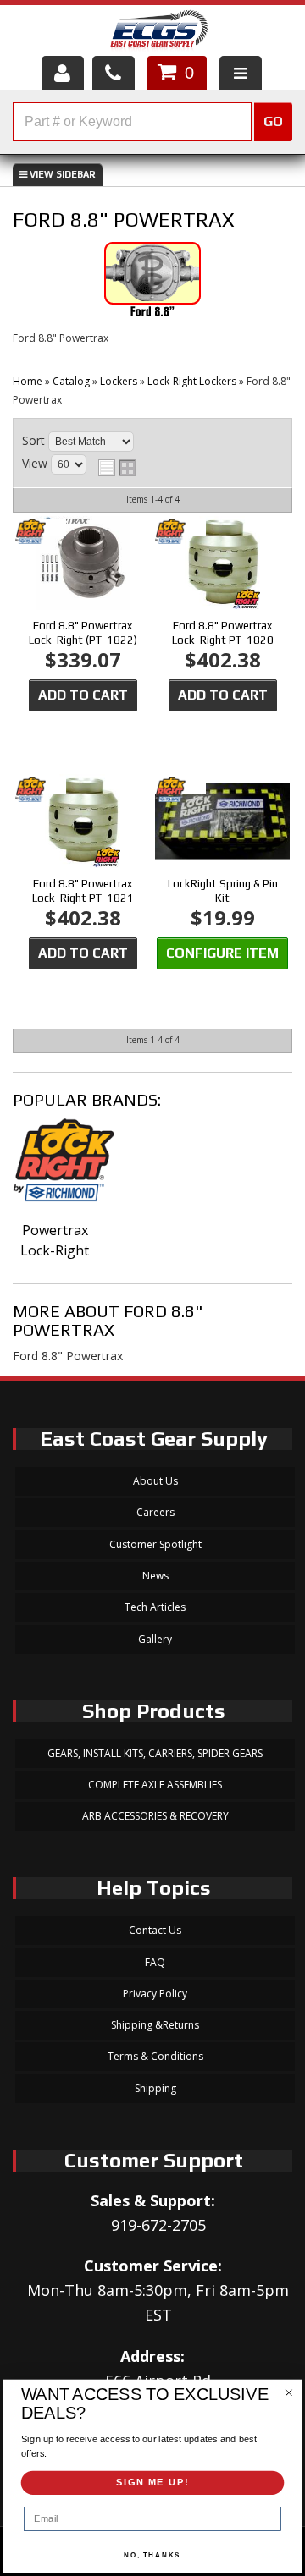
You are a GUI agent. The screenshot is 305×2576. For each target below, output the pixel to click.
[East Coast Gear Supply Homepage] (158, 33)
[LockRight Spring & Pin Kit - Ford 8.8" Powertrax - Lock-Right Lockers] (222, 823)
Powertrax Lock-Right (55, 1240)
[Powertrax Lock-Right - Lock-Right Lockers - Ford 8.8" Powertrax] (55, 1169)
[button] (152, 122)
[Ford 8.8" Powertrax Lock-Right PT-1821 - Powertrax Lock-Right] (41, 791)
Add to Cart (83, 695)
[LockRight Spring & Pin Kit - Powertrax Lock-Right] (180, 791)
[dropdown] (241, 73)
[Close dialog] (288, 2393)
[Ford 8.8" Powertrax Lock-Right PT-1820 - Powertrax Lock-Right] (180, 533)
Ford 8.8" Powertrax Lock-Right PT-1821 (83, 891)
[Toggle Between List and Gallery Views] (117, 468)
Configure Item (222, 953)
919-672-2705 (158, 2225)
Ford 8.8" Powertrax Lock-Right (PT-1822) (83, 633)
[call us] (114, 73)
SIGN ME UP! (152, 2483)
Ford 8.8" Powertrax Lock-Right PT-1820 (223, 633)
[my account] (63, 73)
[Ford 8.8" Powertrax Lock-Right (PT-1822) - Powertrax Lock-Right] (41, 533)
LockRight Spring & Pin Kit (223, 891)
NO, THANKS (152, 2555)
